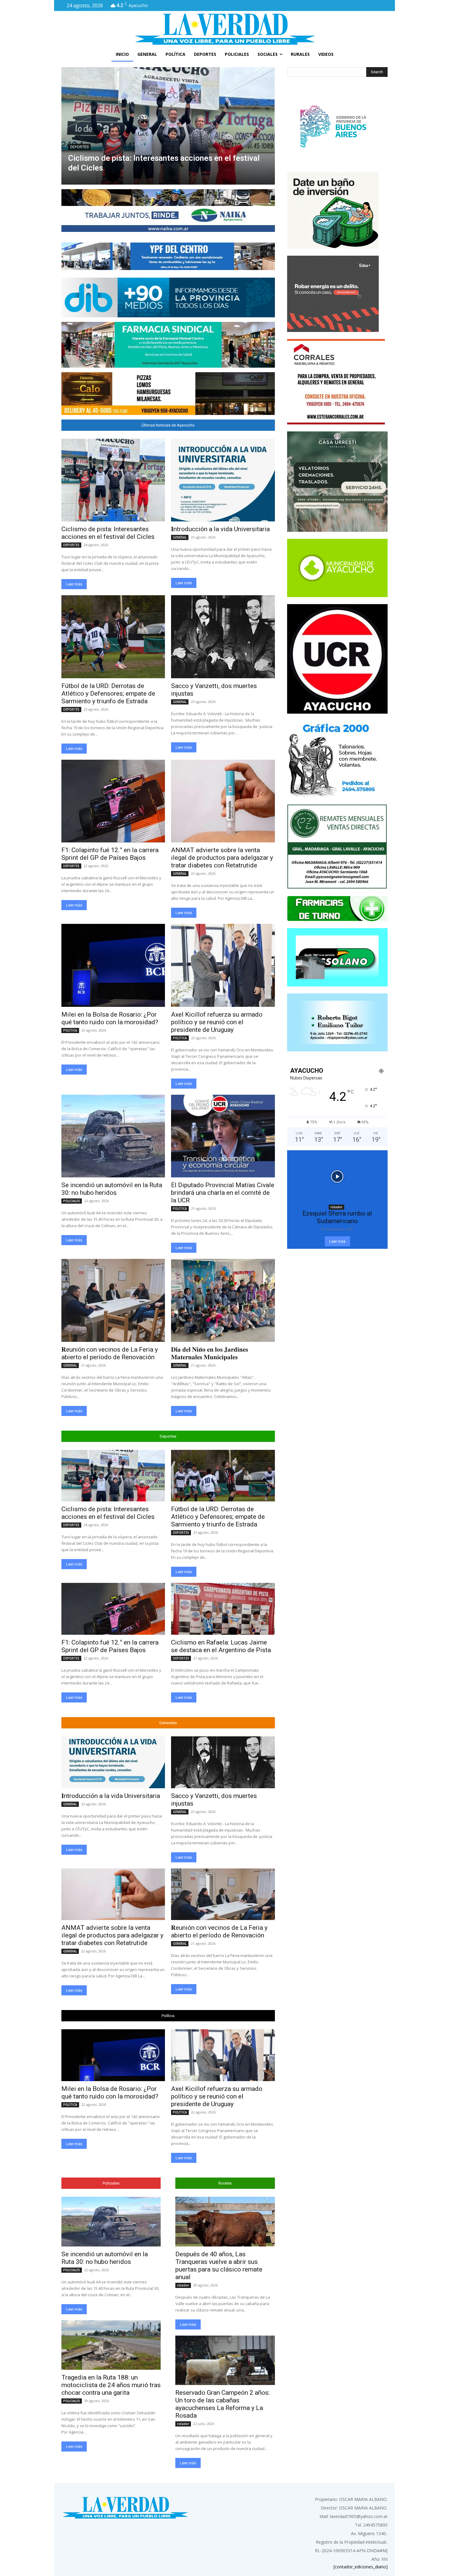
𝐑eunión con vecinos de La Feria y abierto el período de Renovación (110, 1353)
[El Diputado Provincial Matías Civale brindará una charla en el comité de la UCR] (223, 1136)
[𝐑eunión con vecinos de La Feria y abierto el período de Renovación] (113, 1300)
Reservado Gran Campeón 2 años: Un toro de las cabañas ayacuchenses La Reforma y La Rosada (223, 2404)
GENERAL (78, 157)
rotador (183, 2285)
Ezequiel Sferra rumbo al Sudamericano (337, 1217)
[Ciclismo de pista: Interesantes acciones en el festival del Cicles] (113, 480)
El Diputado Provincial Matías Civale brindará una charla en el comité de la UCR (223, 1193)
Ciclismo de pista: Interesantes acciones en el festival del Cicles (108, 533)
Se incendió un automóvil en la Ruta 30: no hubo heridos (112, 1189)
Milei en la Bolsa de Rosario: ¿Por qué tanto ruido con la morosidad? (110, 1018)
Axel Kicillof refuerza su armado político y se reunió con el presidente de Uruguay (217, 1022)
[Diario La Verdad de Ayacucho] (224, 29)
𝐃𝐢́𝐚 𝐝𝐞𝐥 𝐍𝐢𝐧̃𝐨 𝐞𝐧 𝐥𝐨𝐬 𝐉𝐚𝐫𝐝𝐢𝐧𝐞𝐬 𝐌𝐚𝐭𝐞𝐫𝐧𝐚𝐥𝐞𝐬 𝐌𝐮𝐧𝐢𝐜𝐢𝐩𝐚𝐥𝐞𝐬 (210, 1353)
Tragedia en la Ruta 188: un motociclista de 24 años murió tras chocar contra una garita (111, 2385)
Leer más (74, 584)
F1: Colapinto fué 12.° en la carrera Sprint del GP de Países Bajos (110, 854)
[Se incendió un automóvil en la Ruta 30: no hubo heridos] (113, 1136)
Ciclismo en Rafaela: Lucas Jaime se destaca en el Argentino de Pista (221, 1646)
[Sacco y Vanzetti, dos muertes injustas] (223, 637)
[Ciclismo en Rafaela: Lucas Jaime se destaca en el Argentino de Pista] (223, 1609)
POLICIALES (72, 1201)
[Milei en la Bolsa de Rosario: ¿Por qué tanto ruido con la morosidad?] (113, 965)
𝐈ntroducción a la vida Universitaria (131, 168)
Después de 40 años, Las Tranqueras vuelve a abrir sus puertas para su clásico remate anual (219, 2266)
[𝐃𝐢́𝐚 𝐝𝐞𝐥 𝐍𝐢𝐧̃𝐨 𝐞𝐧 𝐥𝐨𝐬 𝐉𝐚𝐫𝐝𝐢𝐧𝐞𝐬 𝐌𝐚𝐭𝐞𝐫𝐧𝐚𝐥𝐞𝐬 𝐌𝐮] (223, 1300)
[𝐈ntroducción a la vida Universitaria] (168, 126)
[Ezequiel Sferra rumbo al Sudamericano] (337, 1177)
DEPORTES (71, 545)
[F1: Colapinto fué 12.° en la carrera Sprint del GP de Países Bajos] (113, 801)
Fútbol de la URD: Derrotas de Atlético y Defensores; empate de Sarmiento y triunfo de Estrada (108, 694)
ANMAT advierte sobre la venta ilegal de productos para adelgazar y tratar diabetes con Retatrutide (222, 858)
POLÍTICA (70, 1030)
